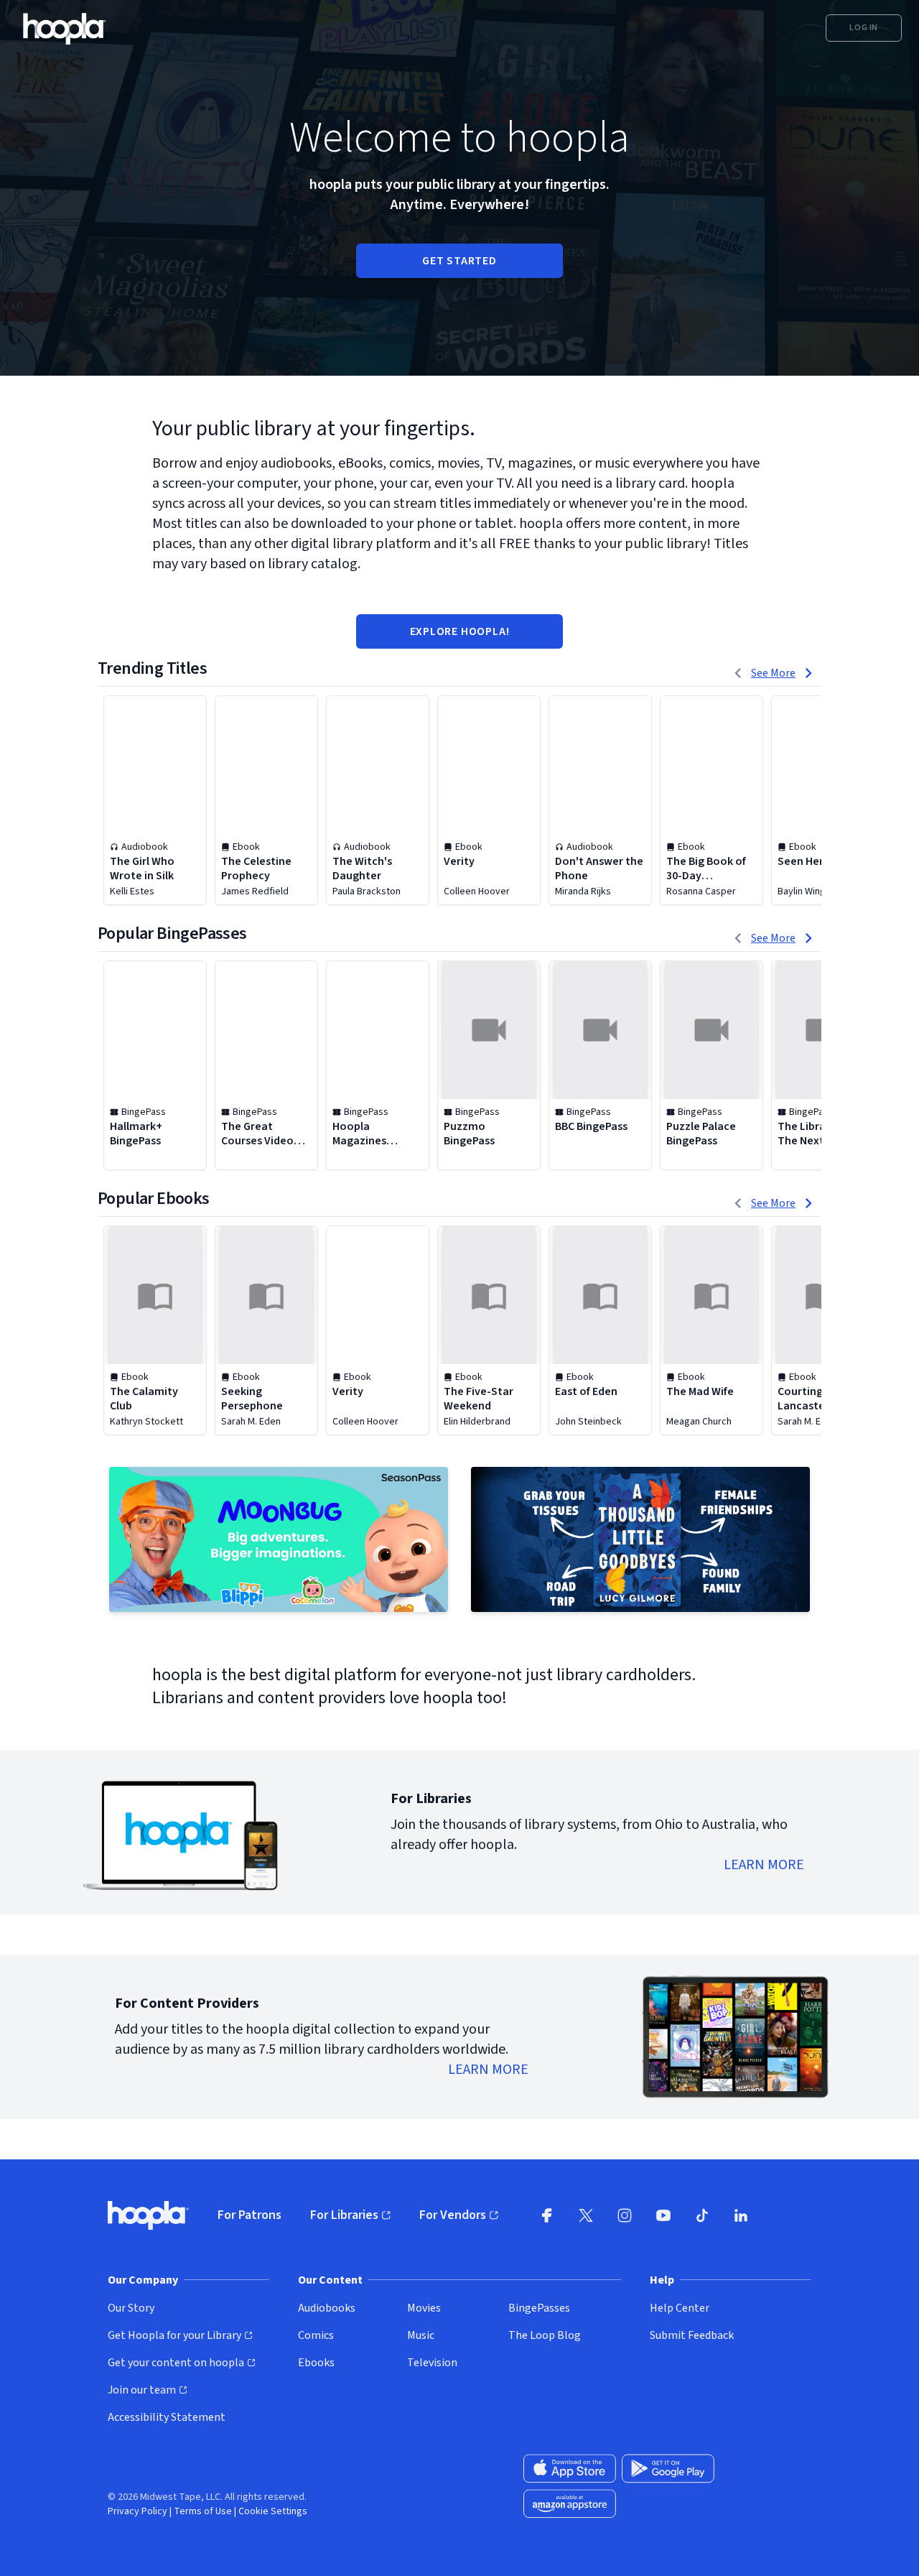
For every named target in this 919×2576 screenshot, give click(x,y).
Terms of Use (203, 2511)
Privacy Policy (137, 2511)
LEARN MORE (764, 1865)
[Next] (808, 673)
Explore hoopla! (460, 631)
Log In (864, 28)
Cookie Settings (273, 2511)
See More (773, 673)
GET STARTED (459, 261)
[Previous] (738, 673)
